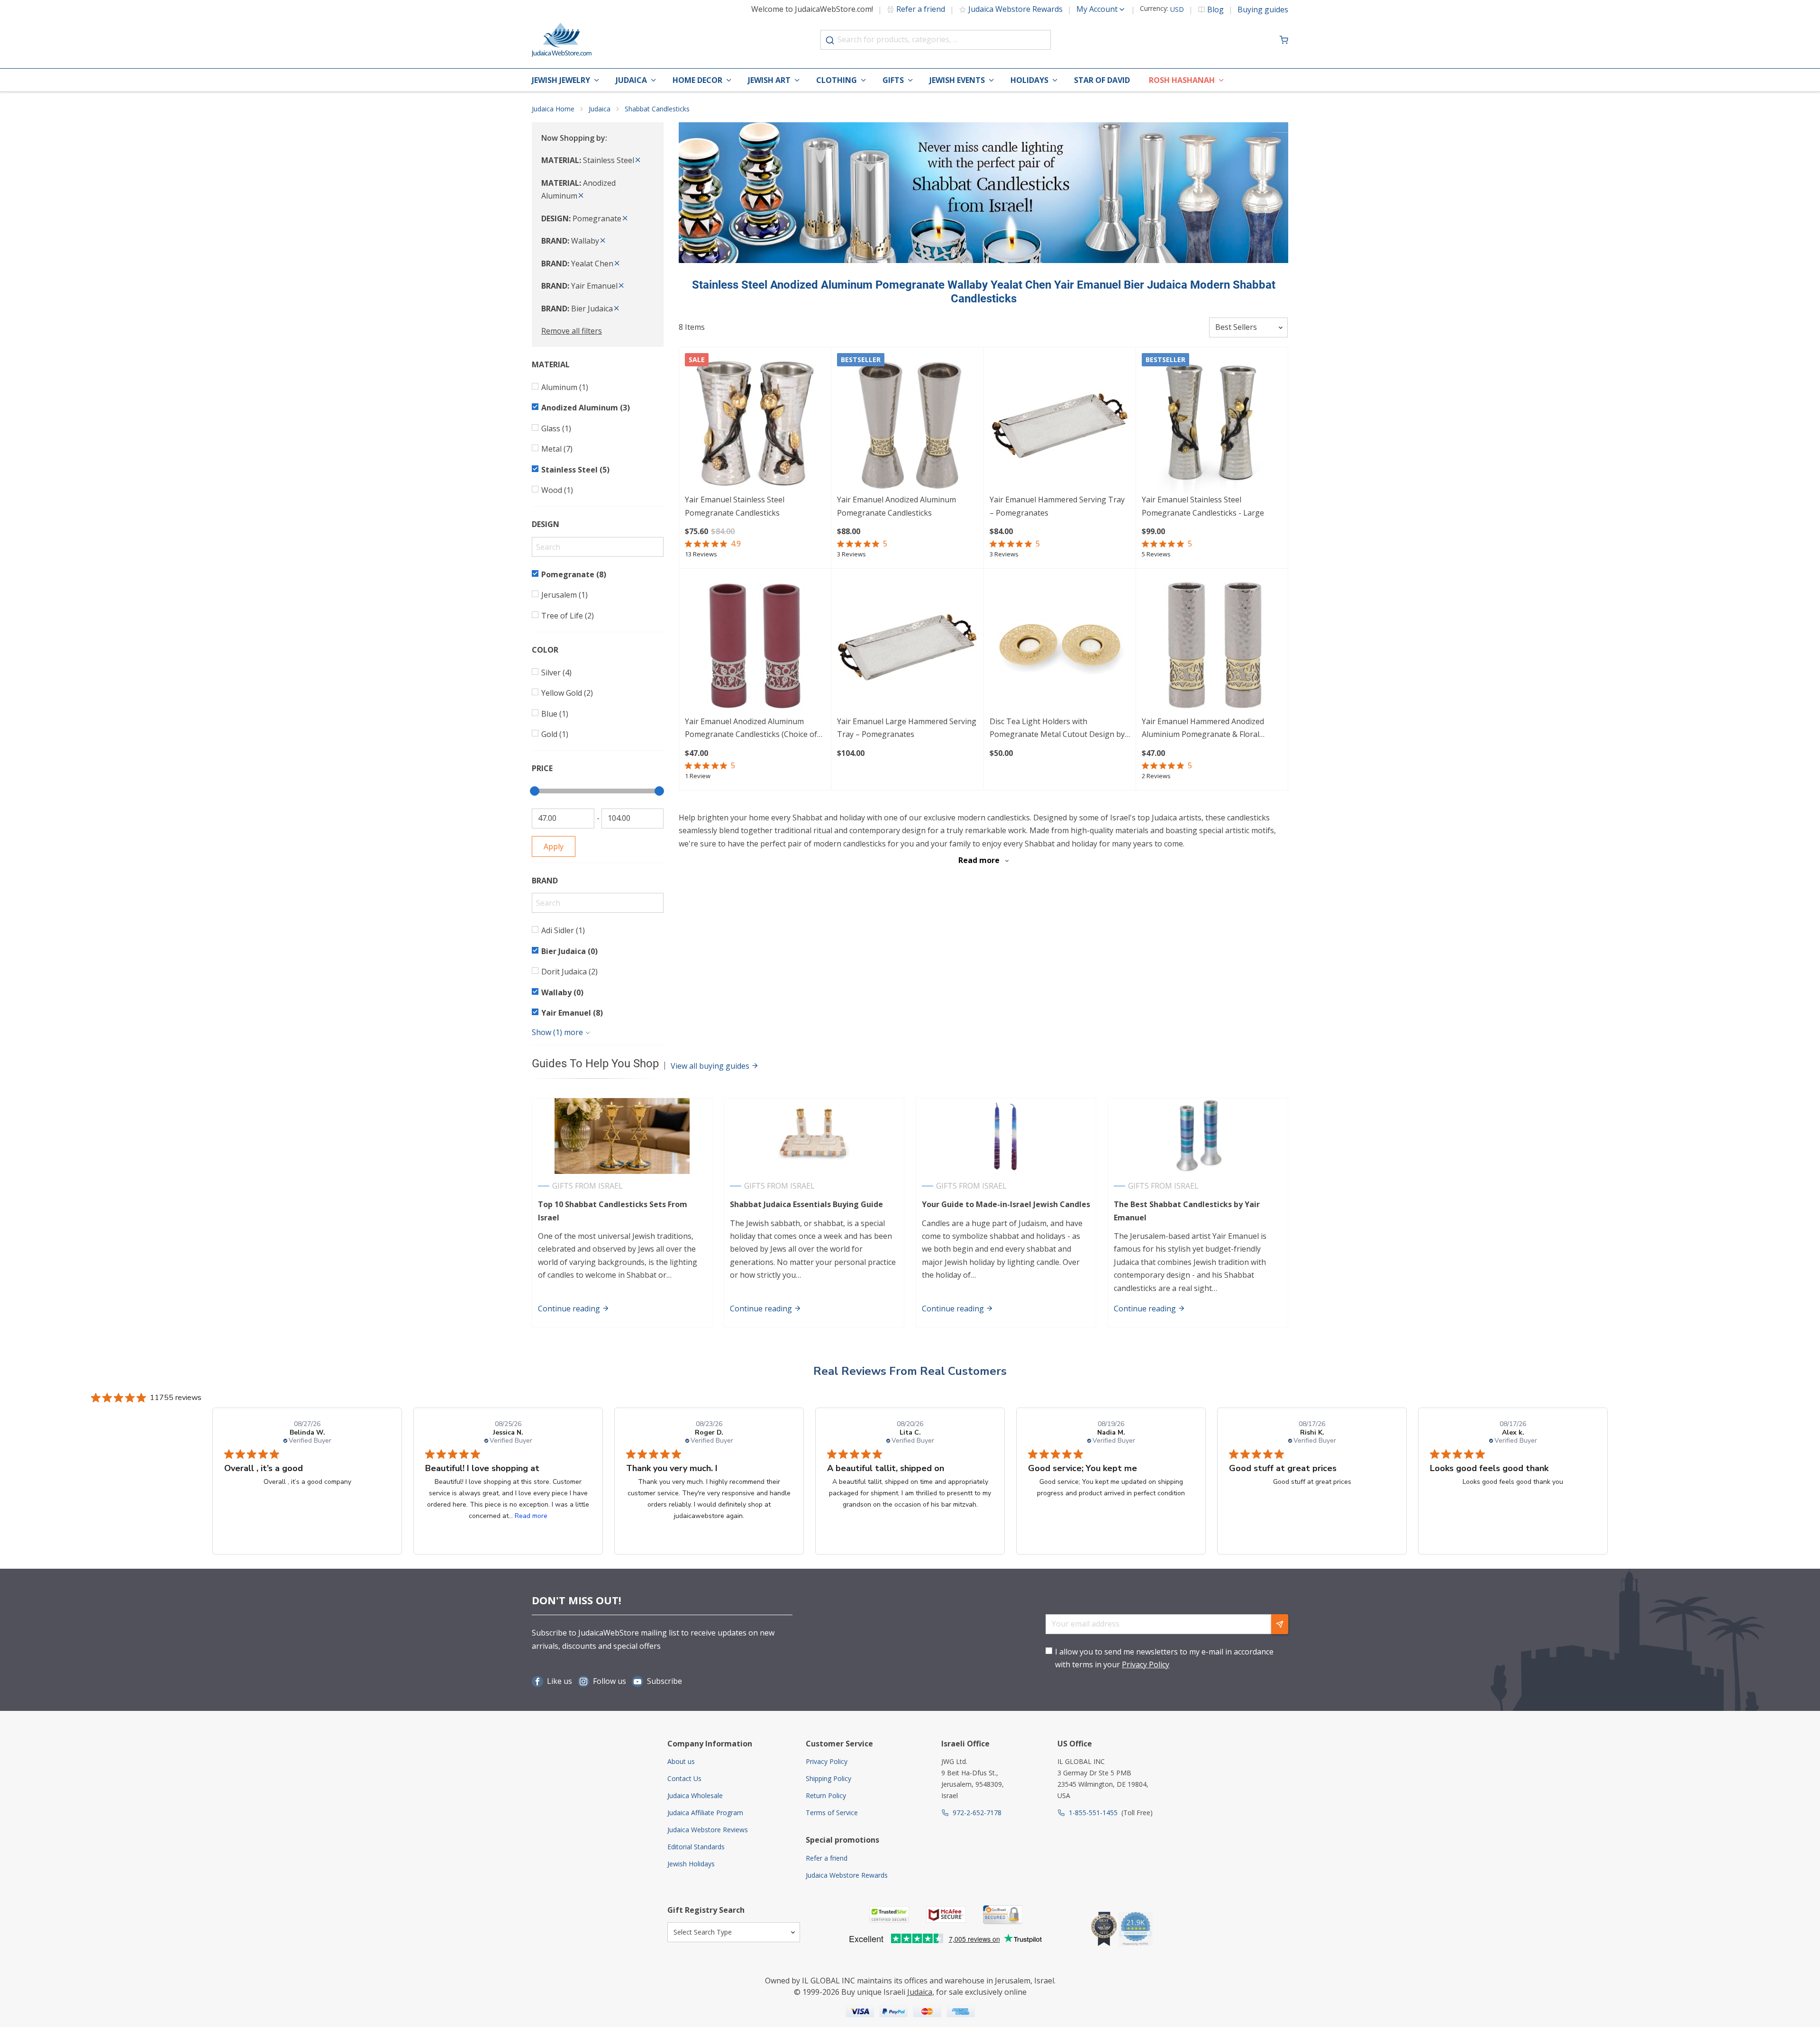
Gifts (893, 80)
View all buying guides (711, 1066)
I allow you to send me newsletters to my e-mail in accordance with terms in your (1164, 1658)
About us (681, 1761)
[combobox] (936, 40)
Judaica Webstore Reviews (708, 1830)
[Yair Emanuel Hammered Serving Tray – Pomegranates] (1060, 423)
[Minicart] (1284, 40)
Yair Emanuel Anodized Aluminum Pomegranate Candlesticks (896, 506)
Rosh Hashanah (1182, 80)
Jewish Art (769, 80)
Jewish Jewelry (561, 80)
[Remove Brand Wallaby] (603, 241)
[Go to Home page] (562, 40)
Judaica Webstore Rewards (1015, 9)
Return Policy (826, 1795)
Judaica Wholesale (695, 1795)
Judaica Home (553, 109)
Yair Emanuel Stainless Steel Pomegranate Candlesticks (735, 506)
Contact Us (684, 1778)
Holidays (1029, 80)
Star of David (1102, 80)
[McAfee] (946, 1914)
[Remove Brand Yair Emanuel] (621, 286)
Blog (1215, 9)
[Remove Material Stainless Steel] (638, 160)
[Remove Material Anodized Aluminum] (581, 196)
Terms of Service (832, 1813)
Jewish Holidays (691, 1864)
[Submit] (830, 40)
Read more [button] (531, 1516)
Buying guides (1263, 9)
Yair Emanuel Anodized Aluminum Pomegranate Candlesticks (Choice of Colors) (751, 729)
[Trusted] (889, 1914)
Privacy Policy (1146, 1664)
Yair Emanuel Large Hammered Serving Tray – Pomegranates (907, 728)
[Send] (1280, 1624)
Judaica (631, 80)
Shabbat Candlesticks (657, 109)
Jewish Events (957, 80)
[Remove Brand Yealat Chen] (617, 264)
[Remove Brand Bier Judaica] (617, 309)
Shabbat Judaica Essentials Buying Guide (806, 1204)
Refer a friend (921, 9)
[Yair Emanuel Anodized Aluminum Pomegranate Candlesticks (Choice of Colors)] (755, 645)
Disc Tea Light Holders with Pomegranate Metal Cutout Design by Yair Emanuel (1057, 729)
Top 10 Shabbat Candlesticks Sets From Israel (613, 1211)
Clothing (837, 80)
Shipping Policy (828, 1778)
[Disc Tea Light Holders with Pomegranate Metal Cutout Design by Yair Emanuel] (1060, 645)
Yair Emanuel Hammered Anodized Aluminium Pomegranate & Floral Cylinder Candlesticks (1203, 729)
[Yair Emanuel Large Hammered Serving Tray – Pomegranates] (907, 645)
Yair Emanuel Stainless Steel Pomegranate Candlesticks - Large (1203, 506)
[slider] (535, 791)
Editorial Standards (696, 1847)
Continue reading (570, 1309)
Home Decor (697, 80)
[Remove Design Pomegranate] (625, 218)
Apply (554, 846)
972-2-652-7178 (977, 1813)
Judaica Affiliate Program (705, 1813)
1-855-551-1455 (1093, 1813)
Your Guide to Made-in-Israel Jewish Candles (1006, 1204)
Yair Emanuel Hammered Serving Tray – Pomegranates (1057, 506)
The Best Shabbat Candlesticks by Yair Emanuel (1187, 1211)
